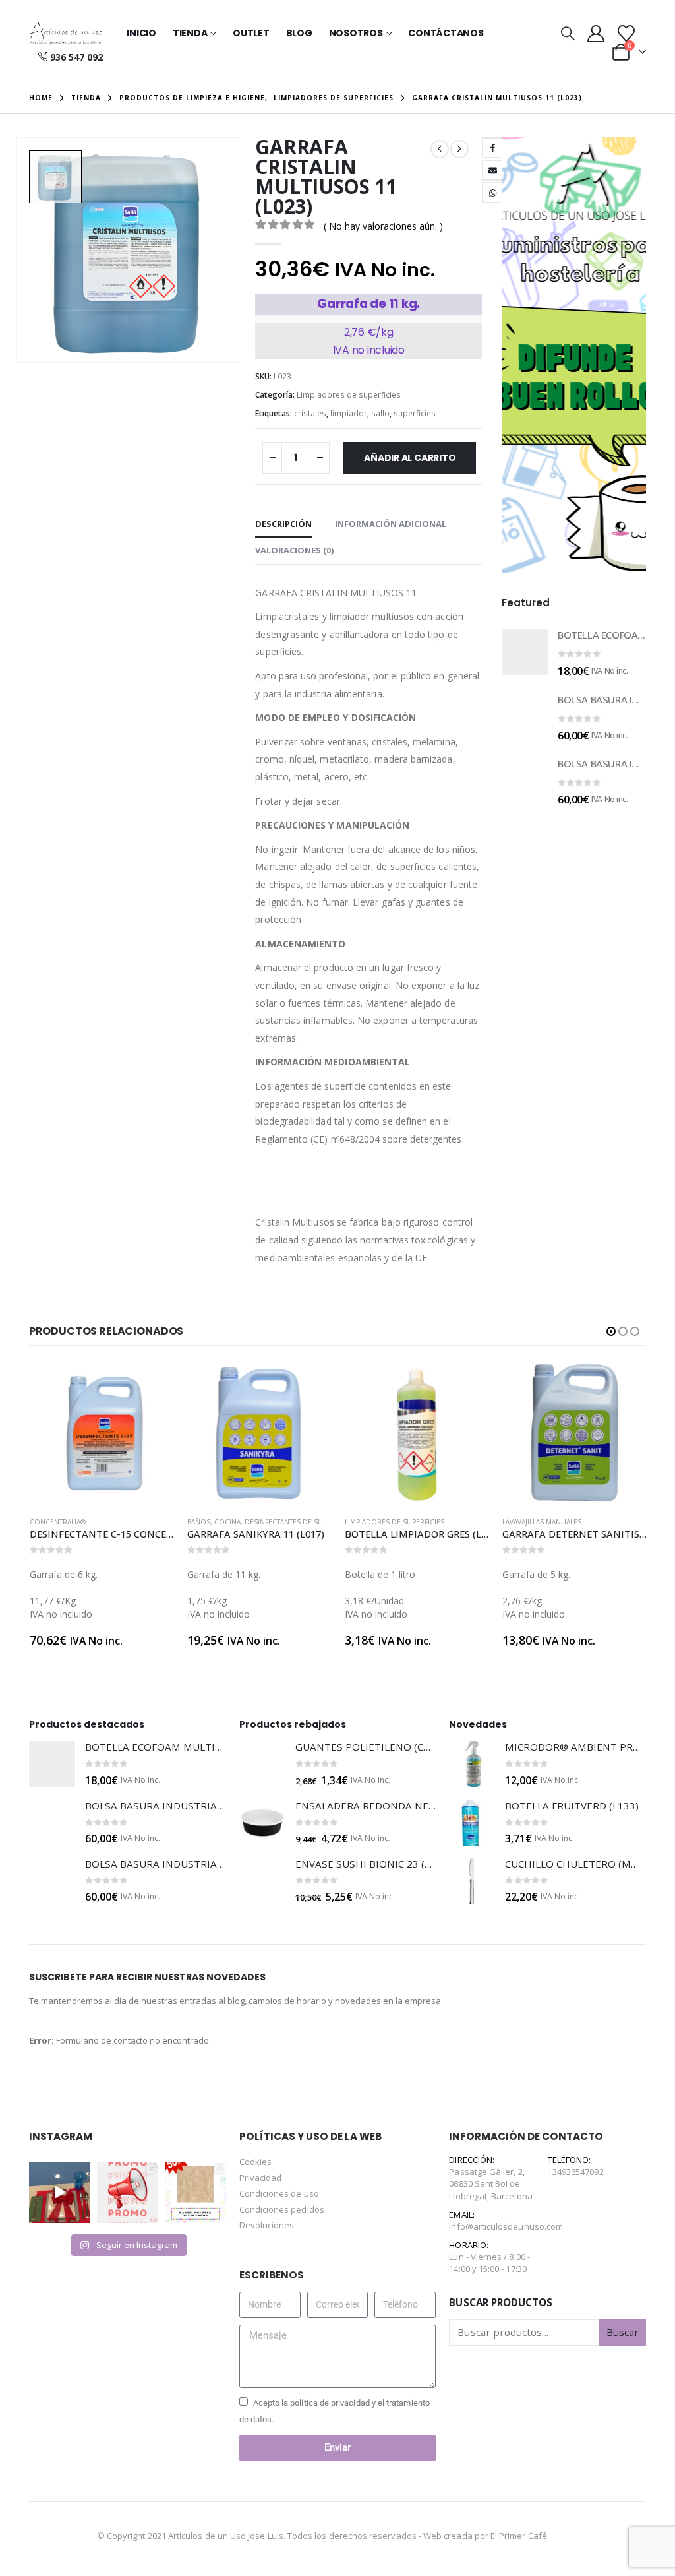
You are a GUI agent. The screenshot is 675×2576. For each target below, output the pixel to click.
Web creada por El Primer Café (485, 2536)
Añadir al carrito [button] (152, 1383)
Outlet (251, 33)
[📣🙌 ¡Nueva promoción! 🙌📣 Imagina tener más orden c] (128, 2192)
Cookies (255, 2162)
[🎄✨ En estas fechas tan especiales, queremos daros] (60, 2192)
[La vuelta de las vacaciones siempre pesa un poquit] (195, 2192)
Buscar (623, 2332)
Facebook (492, 148)
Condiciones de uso (279, 2193)
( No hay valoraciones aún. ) (383, 226)
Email (492, 170)
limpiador (349, 413)
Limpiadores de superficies (349, 395)
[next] (459, 149)
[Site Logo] (66, 33)
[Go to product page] (525, 652)
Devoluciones (267, 2225)
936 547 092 (76, 57)
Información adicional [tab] (391, 524)
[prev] (440, 149)
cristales (310, 413)
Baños (41, 1522)
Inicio (141, 33)
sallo (380, 413)
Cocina (70, 1522)
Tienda (190, 33)
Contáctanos (446, 33)
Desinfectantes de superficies (142, 1522)
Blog (299, 33)
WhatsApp (492, 193)
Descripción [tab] (283, 524)
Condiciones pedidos (282, 2209)
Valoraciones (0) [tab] (294, 550)
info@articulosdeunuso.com (506, 2226)
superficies (415, 413)
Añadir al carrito (410, 458)
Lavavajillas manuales (384, 1522)
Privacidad (261, 2178)
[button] (568, 33)
